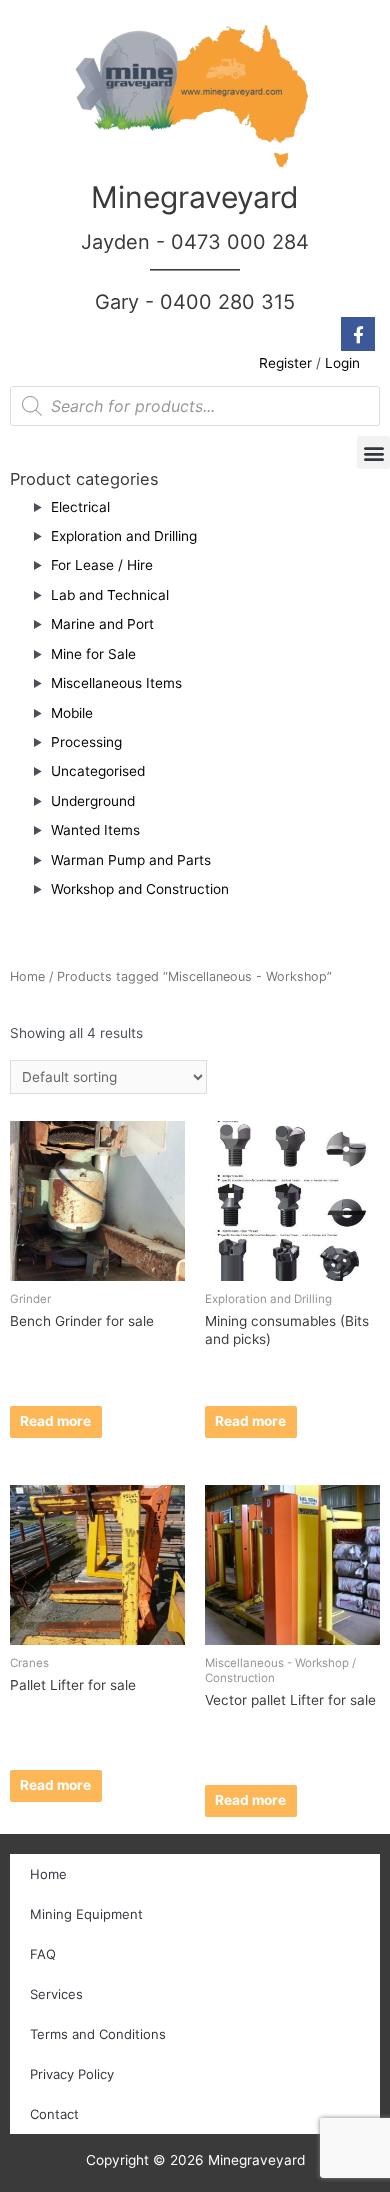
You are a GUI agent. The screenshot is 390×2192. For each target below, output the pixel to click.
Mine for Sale (93, 654)
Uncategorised (98, 771)
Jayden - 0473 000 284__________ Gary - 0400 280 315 (195, 272)
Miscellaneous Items (116, 683)
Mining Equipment (86, 1914)
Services (56, 1994)
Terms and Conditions (98, 2034)
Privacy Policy (72, 2074)
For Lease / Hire (102, 565)
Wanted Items (95, 830)
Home (27, 976)
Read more (55, 1421)
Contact (54, 2114)
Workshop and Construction (140, 889)
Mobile (72, 713)
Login (342, 363)
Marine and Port (102, 624)
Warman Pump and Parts (131, 860)
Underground (93, 801)
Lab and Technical (110, 595)
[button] (373, 452)
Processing (86, 742)
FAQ (43, 1954)
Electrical (80, 507)
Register (285, 363)
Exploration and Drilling (124, 536)
